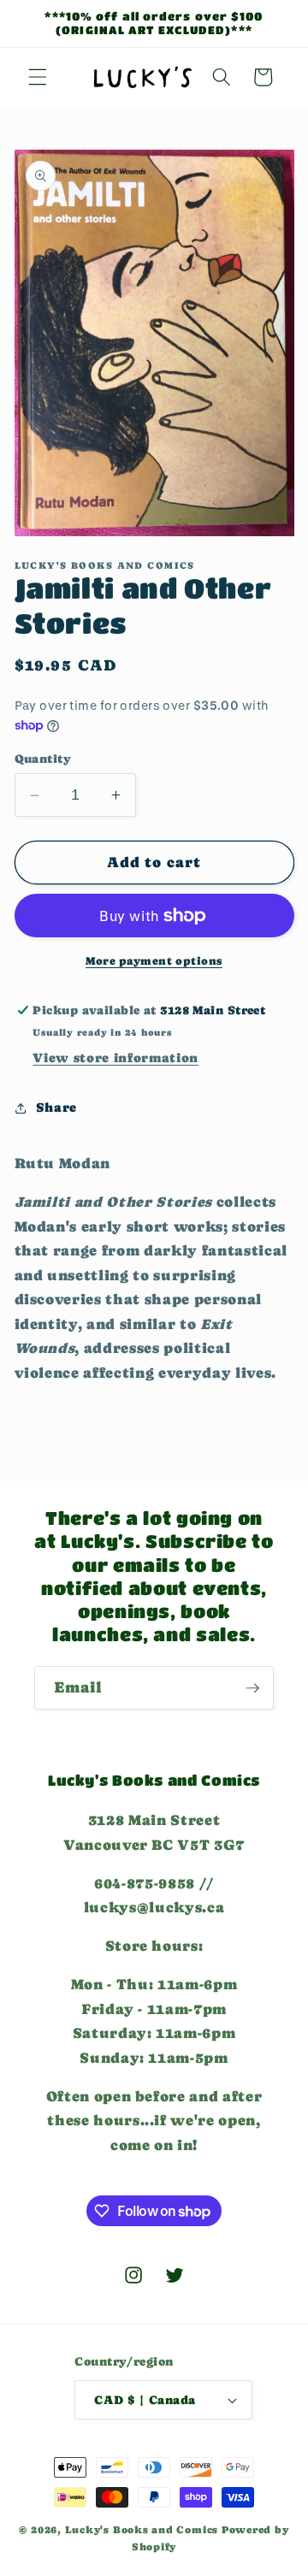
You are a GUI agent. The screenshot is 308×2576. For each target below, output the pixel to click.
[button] (38, 77)
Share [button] (56, 1108)
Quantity (43, 759)
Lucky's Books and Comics (142, 2530)
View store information (115, 1058)
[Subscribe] (252, 1688)
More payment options (154, 961)
